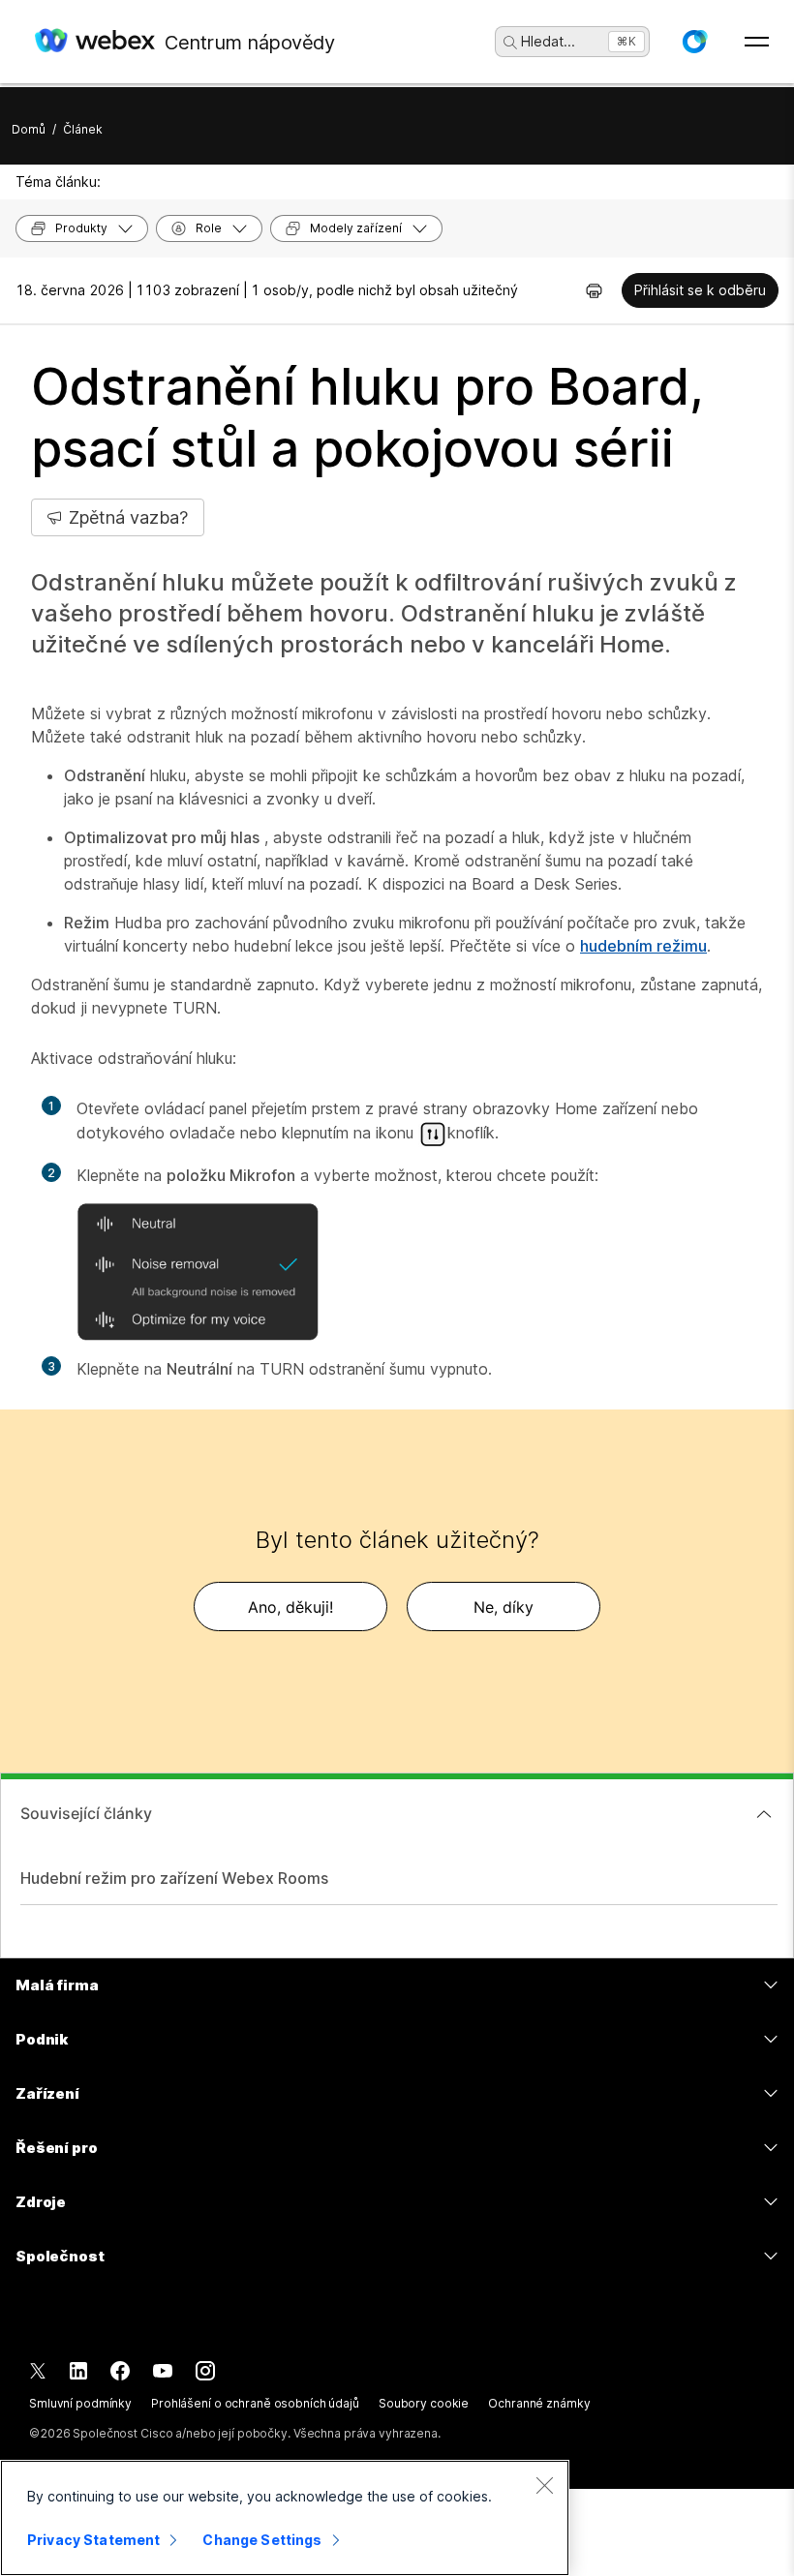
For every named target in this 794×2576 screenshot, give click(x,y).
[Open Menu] (757, 42)
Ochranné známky (539, 2403)
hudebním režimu (643, 946)
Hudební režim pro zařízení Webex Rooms (174, 1878)
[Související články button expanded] (764, 1814)
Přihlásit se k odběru (700, 290)
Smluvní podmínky (80, 2403)
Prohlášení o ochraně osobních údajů (255, 2403)
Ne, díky (504, 1607)
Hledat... (548, 41)
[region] (285, 2518)
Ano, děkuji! (290, 1607)
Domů (29, 129)
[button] (694, 42)
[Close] (544, 2485)
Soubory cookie (424, 2403)
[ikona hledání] (510, 43)
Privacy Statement (93, 2540)
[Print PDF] (594, 290)
